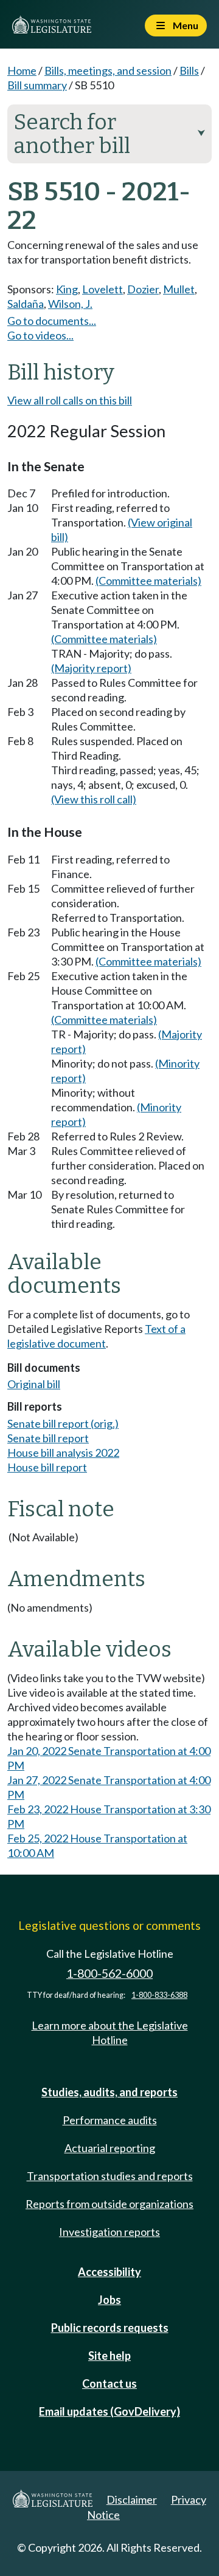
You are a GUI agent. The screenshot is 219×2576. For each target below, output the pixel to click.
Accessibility (109, 2272)
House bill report (47, 1467)
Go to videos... (40, 335)
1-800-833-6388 (159, 1995)
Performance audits (110, 2120)
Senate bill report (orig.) (63, 1423)
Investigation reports (109, 2232)
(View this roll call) (94, 799)
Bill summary (37, 85)
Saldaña (26, 304)
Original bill (34, 1384)
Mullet (179, 289)
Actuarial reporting (110, 2148)
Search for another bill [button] (109, 134)
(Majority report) (91, 668)
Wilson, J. (70, 304)
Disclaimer (132, 2499)
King (67, 289)
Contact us (109, 2383)
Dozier (143, 289)
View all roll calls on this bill (70, 400)
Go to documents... (52, 321)
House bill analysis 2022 (63, 1453)
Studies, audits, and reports (109, 2092)
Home (22, 70)
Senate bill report (48, 1438)
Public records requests (110, 2328)
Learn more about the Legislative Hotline (110, 2033)
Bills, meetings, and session (108, 70)
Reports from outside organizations (109, 2204)
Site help (109, 2356)
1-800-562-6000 (109, 1973)
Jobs (109, 2300)
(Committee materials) (148, 581)
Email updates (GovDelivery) (109, 2411)
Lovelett (103, 289)
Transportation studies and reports (110, 2176)
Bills (189, 70)
